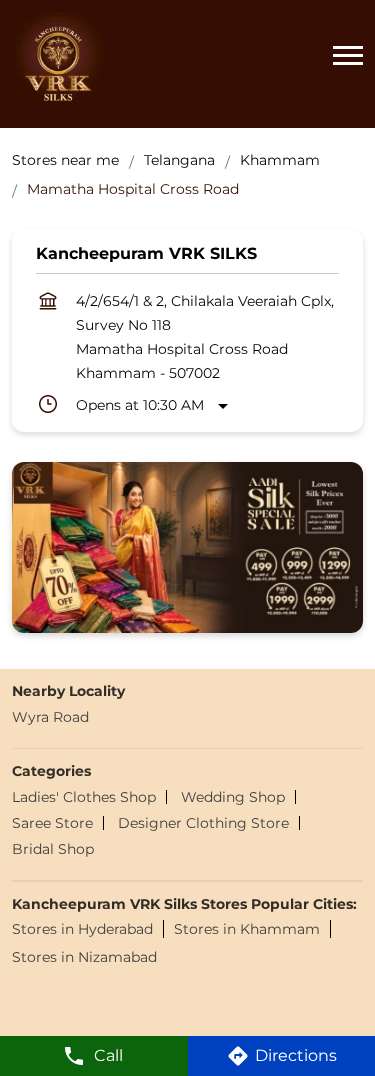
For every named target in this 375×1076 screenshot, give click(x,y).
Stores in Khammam (247, 930)
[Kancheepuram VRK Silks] (58, 58)
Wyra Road (50, 717)
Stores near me (65, 160)
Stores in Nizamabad (84, 958)
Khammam (280, 160)
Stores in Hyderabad (82, 930)
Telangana (179, 160)
